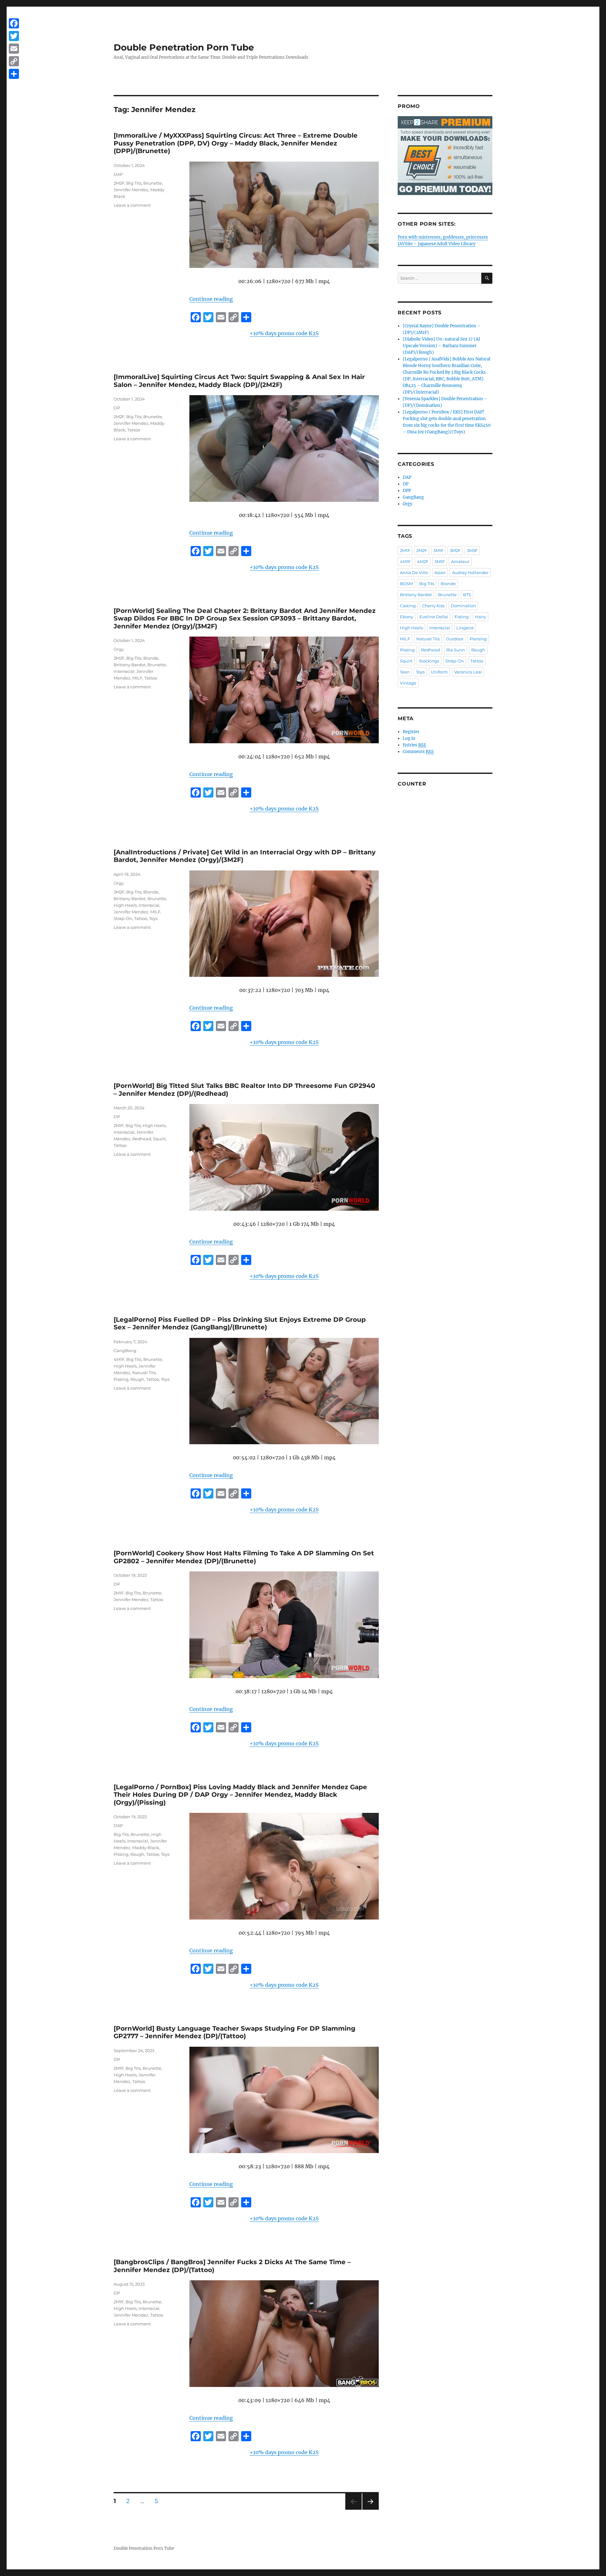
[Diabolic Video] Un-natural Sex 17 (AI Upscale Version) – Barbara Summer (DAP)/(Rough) (441, 346)
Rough (137, 1379)
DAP (118, 174)
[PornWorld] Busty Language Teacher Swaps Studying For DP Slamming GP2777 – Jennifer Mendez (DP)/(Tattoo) (235, 2032)
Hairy (481, 617)
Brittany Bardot (130, 665)
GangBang (125, 1350)
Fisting (462, 617)
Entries (414, 745)
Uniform (439, 672)
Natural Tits (144, 1373)
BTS (467, 595)
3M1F (438, 550)
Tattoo (134, 430)
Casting (408, 606)
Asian (440, 573)
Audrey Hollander (470, 573)
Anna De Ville (414, 573)
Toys (153, 918)
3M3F (472, 550)
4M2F (423, 561)
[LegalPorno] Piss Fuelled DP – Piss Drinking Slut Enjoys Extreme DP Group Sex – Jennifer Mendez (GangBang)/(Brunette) (240, 1324)
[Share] (14, 74)
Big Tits (134, 183)
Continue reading (211, 299)
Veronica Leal (468, 672)
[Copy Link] (14, 61)
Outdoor (455, 639)
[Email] (14, 49)
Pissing (121, 1379)
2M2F (119, 183)
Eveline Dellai (434, 617)
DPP (407, 491)
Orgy (119, 649)
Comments (418, 752)
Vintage (408, 683)
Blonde (151, 658)
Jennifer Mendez (131, 190)
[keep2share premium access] (445, 156)
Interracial (124, 671)
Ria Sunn (456, 650)
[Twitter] (14, 36)
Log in (409, 738)
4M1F (119, 1359)
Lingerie (465, 628)
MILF (137, 678)
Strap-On (123, 918)
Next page (370, 2510)
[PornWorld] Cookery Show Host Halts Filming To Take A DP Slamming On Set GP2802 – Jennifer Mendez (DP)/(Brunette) (244, 1557)
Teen (405, 672)
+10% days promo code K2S (284, 333)
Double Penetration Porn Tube (184, 47)
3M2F (119, 658)
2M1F (119, 1125)
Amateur (460, 561)
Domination (463, 606)
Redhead (142, 1139)
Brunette (153, 183)
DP (117, 408)
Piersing (478, 639)
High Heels (125, 905)
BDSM (406, 584)
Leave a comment (132, 205)
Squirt (159, 1139)
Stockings (429, 661)
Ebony (407, 617)
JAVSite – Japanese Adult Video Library (437, 244)
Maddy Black (146, 1848)
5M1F (440, 561)
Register (411, 732)
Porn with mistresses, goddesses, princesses (443, 237)
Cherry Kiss (433, 606)
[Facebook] (14, 23)
